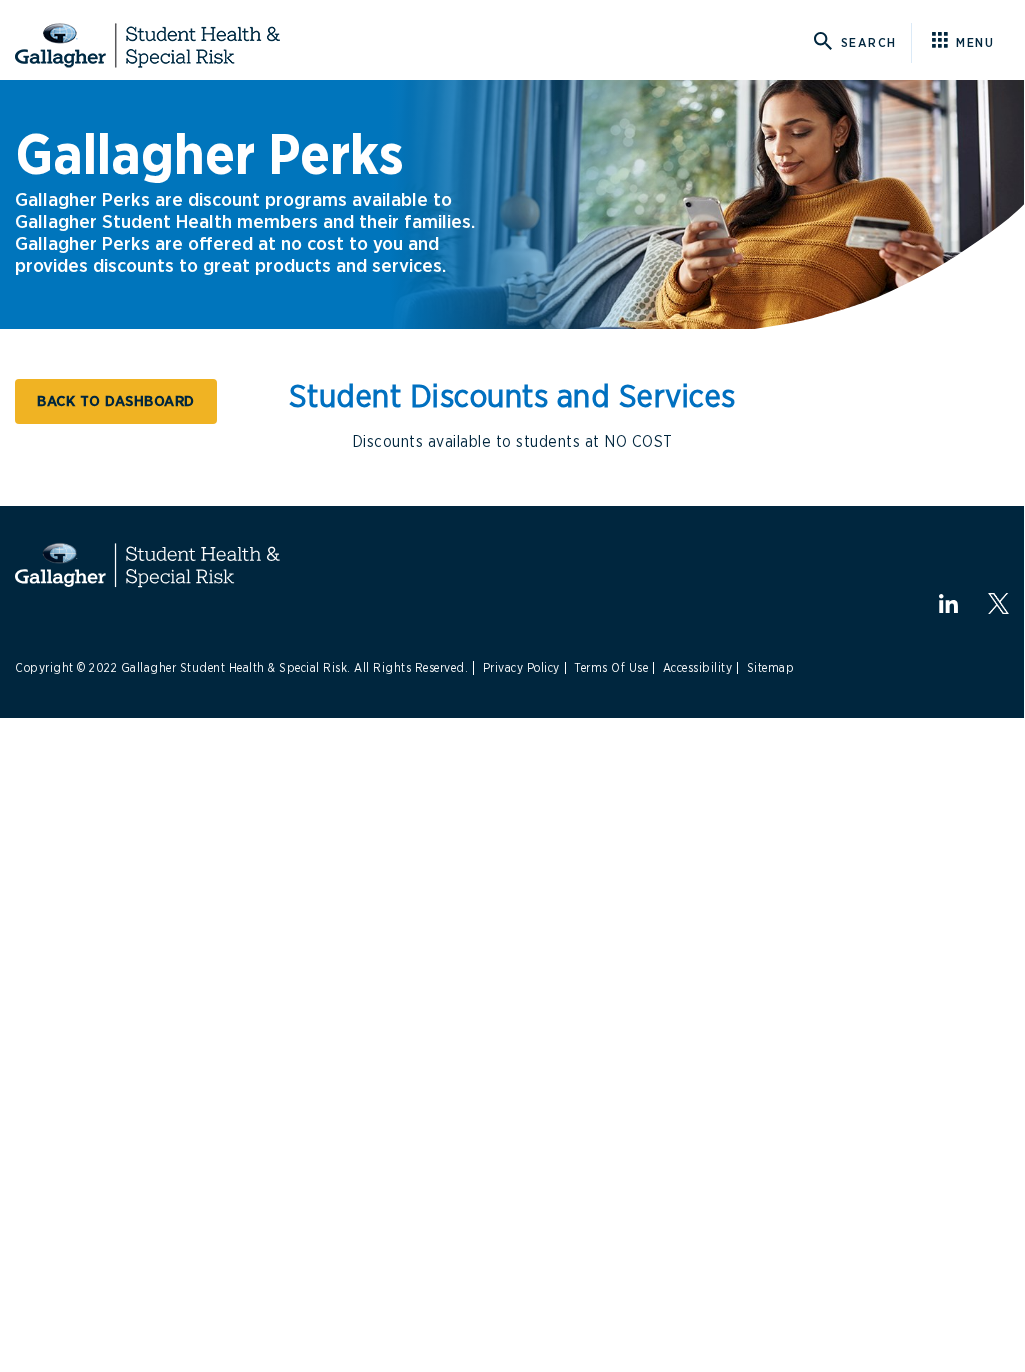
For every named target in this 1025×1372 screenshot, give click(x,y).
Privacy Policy (521, 668)
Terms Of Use (611, 668)
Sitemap (771, 668)
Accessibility (698, 668)
